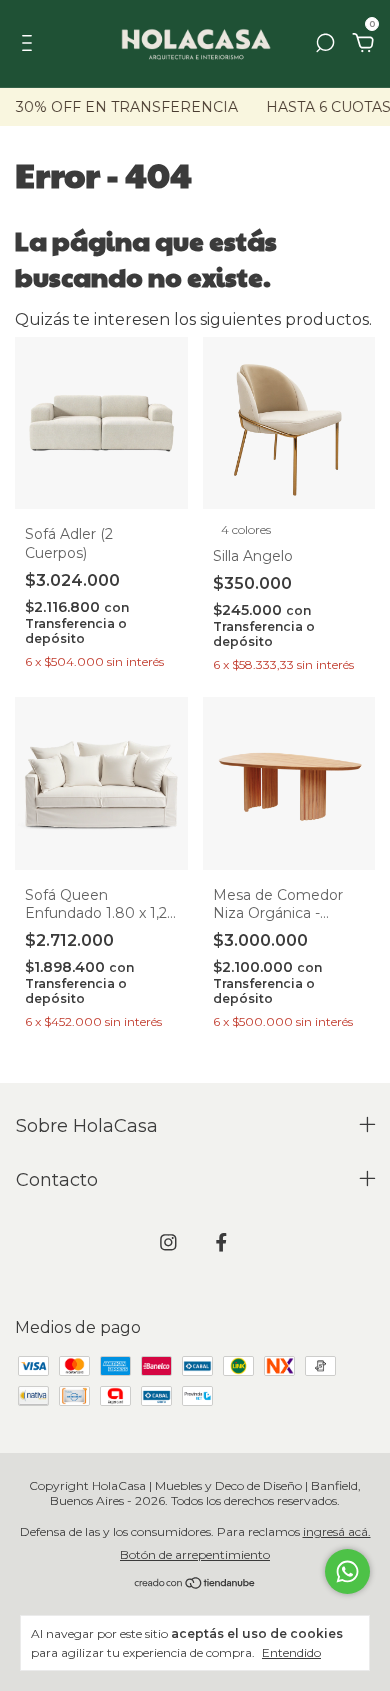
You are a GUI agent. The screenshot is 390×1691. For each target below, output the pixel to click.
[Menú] (30, 44)
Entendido (291, 1652)
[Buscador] (325, 44)
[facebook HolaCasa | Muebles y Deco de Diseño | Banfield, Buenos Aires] (221, 1242)
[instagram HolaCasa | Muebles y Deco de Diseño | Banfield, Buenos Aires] (168, 1242)
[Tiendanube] (195, 1584)
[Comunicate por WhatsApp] (347, 1571)
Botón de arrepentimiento (195, 1554)
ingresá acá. (337, 1531)
